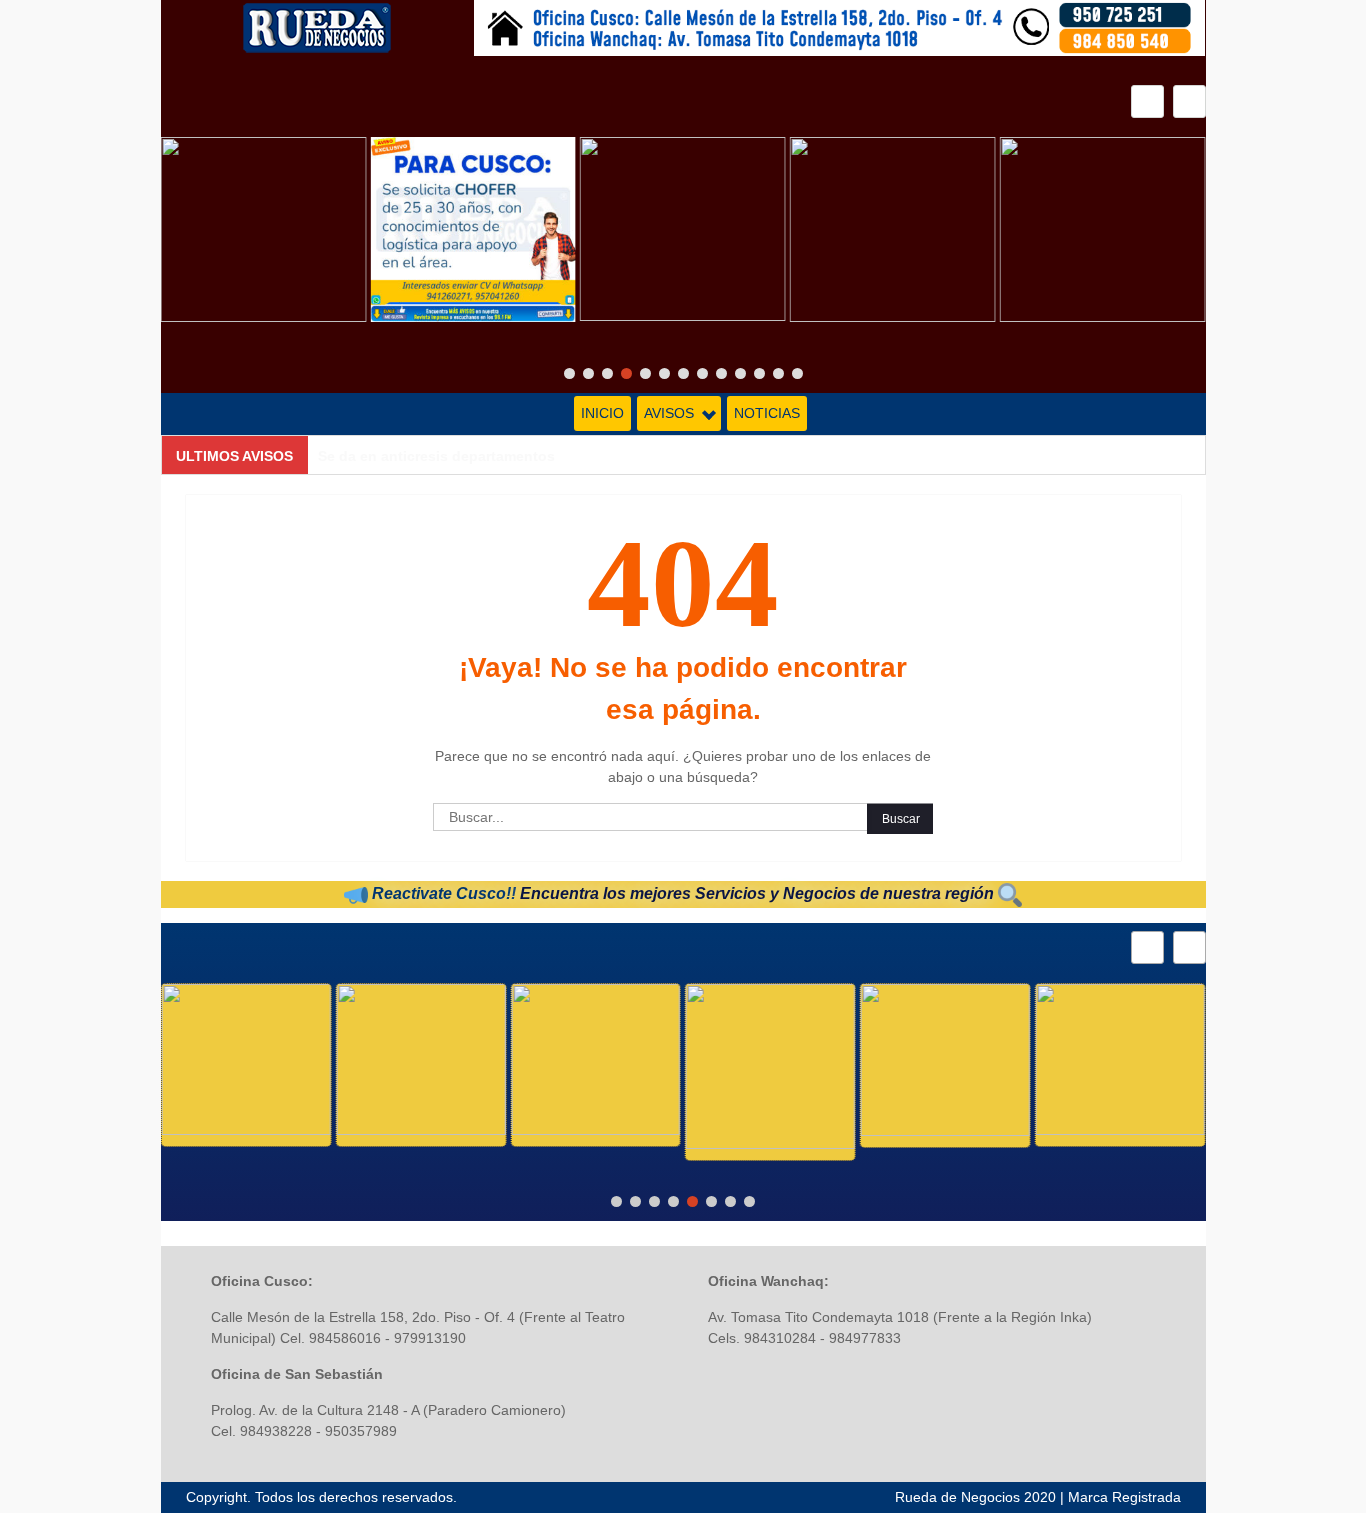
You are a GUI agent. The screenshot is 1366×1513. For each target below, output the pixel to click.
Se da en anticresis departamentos (436, 456)
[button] (1189, 101)
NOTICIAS (767, 413)
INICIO (602, 413)
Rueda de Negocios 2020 (975, 1497)
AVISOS (669, 413)
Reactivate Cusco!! (442, 893)
